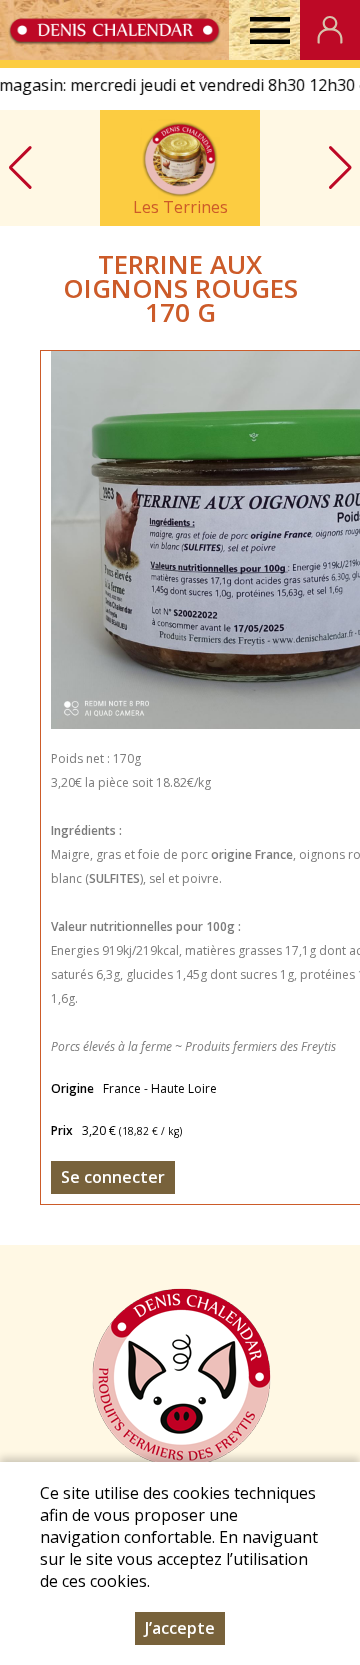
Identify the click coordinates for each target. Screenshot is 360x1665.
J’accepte (180, 1628)
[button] (340, 168)
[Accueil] (114, 30)
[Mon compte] (330, 30)
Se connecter (113, 1177)
